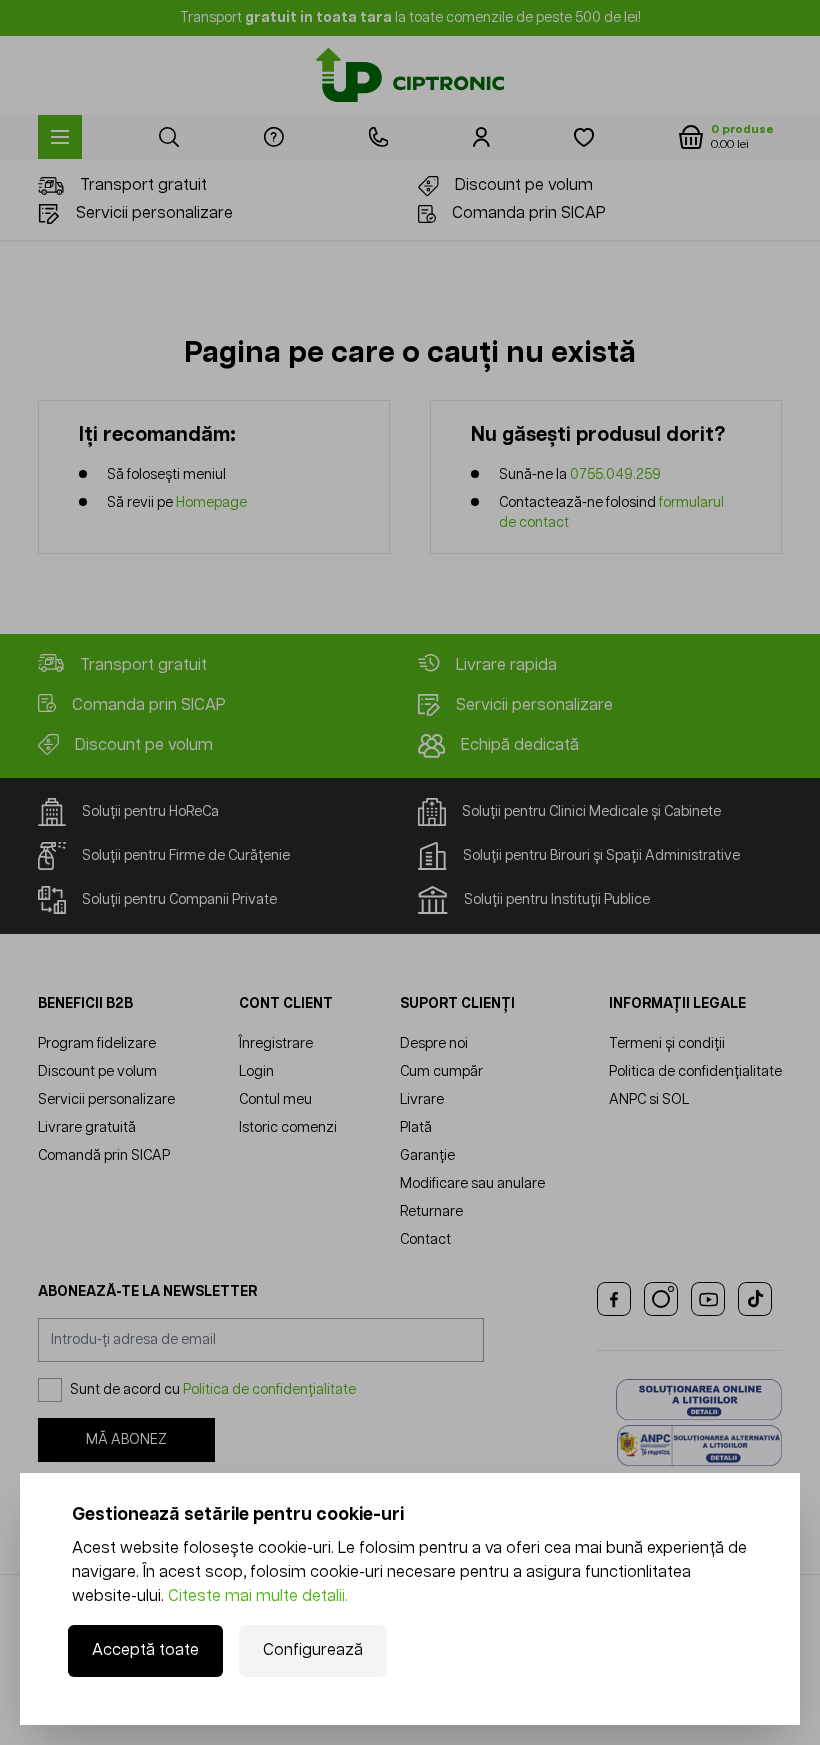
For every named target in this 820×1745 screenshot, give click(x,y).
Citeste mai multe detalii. (258, 1596)
